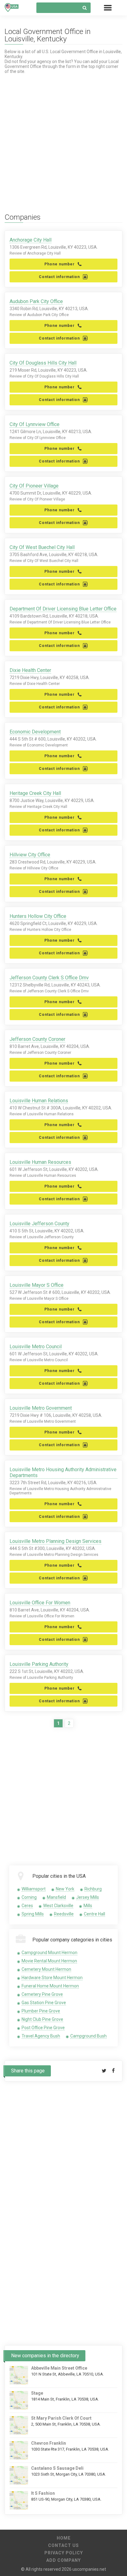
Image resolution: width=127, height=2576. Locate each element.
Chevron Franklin (49, 2443)
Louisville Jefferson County (39, 1224)
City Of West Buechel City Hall (42, 547)
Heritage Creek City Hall (35, 793)
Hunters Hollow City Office (38, 916)
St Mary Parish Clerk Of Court (61, 2418)
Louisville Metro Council (36, 1347)
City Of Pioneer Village (34, 486)
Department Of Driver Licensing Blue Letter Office (63, 609)
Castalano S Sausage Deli (57, 2468)
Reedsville (64, 1914)
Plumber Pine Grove (41, 2011)
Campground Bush (88, 2036)
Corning (29, 1897)
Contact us (63, 2545)
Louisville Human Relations (39, 1101)
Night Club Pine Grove (42, 2019)
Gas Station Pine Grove (44, 2003)
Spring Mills (33, 1914)
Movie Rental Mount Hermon (49, 1961)
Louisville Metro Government (41, 1408)
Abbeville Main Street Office (59, 2368)
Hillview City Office (30, 855)
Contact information (59, 277)
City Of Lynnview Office (35, 424)
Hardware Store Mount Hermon (52, 1978)
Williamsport (34, 1889)
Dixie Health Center (30, 670)
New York (65, 1889)
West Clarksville (58, 1906)
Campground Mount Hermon (49, 1953)
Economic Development (35, 732)
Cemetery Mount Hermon (46, 1969)
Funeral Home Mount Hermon (50, 1986)
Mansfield (56, 1897)
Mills (88, 1906)
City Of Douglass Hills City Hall (43, 363)
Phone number (59, 264)
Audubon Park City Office (36, 301)
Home (64, 2538)
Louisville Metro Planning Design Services (55, 1541)
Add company (63, 2560)
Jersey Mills (88, 1897)
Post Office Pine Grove (43, 2028)
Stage (37, 2393)
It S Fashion (43, 2493)
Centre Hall (94, 1914)
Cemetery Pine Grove (42, 1994)
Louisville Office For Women (40, 1603)
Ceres (27, 1906)
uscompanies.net (89, 2569)
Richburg (93, 1889)
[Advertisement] (63, 137)
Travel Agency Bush (41, 2036)
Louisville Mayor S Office (37, 1285)
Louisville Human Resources (40, 1162)
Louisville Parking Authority (39, 1664)
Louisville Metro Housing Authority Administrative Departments (63, 1472)
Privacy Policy (64, 2553)
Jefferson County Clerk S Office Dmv (49, 978)
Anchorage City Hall (31, 240)
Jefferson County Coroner (37, 1039)
